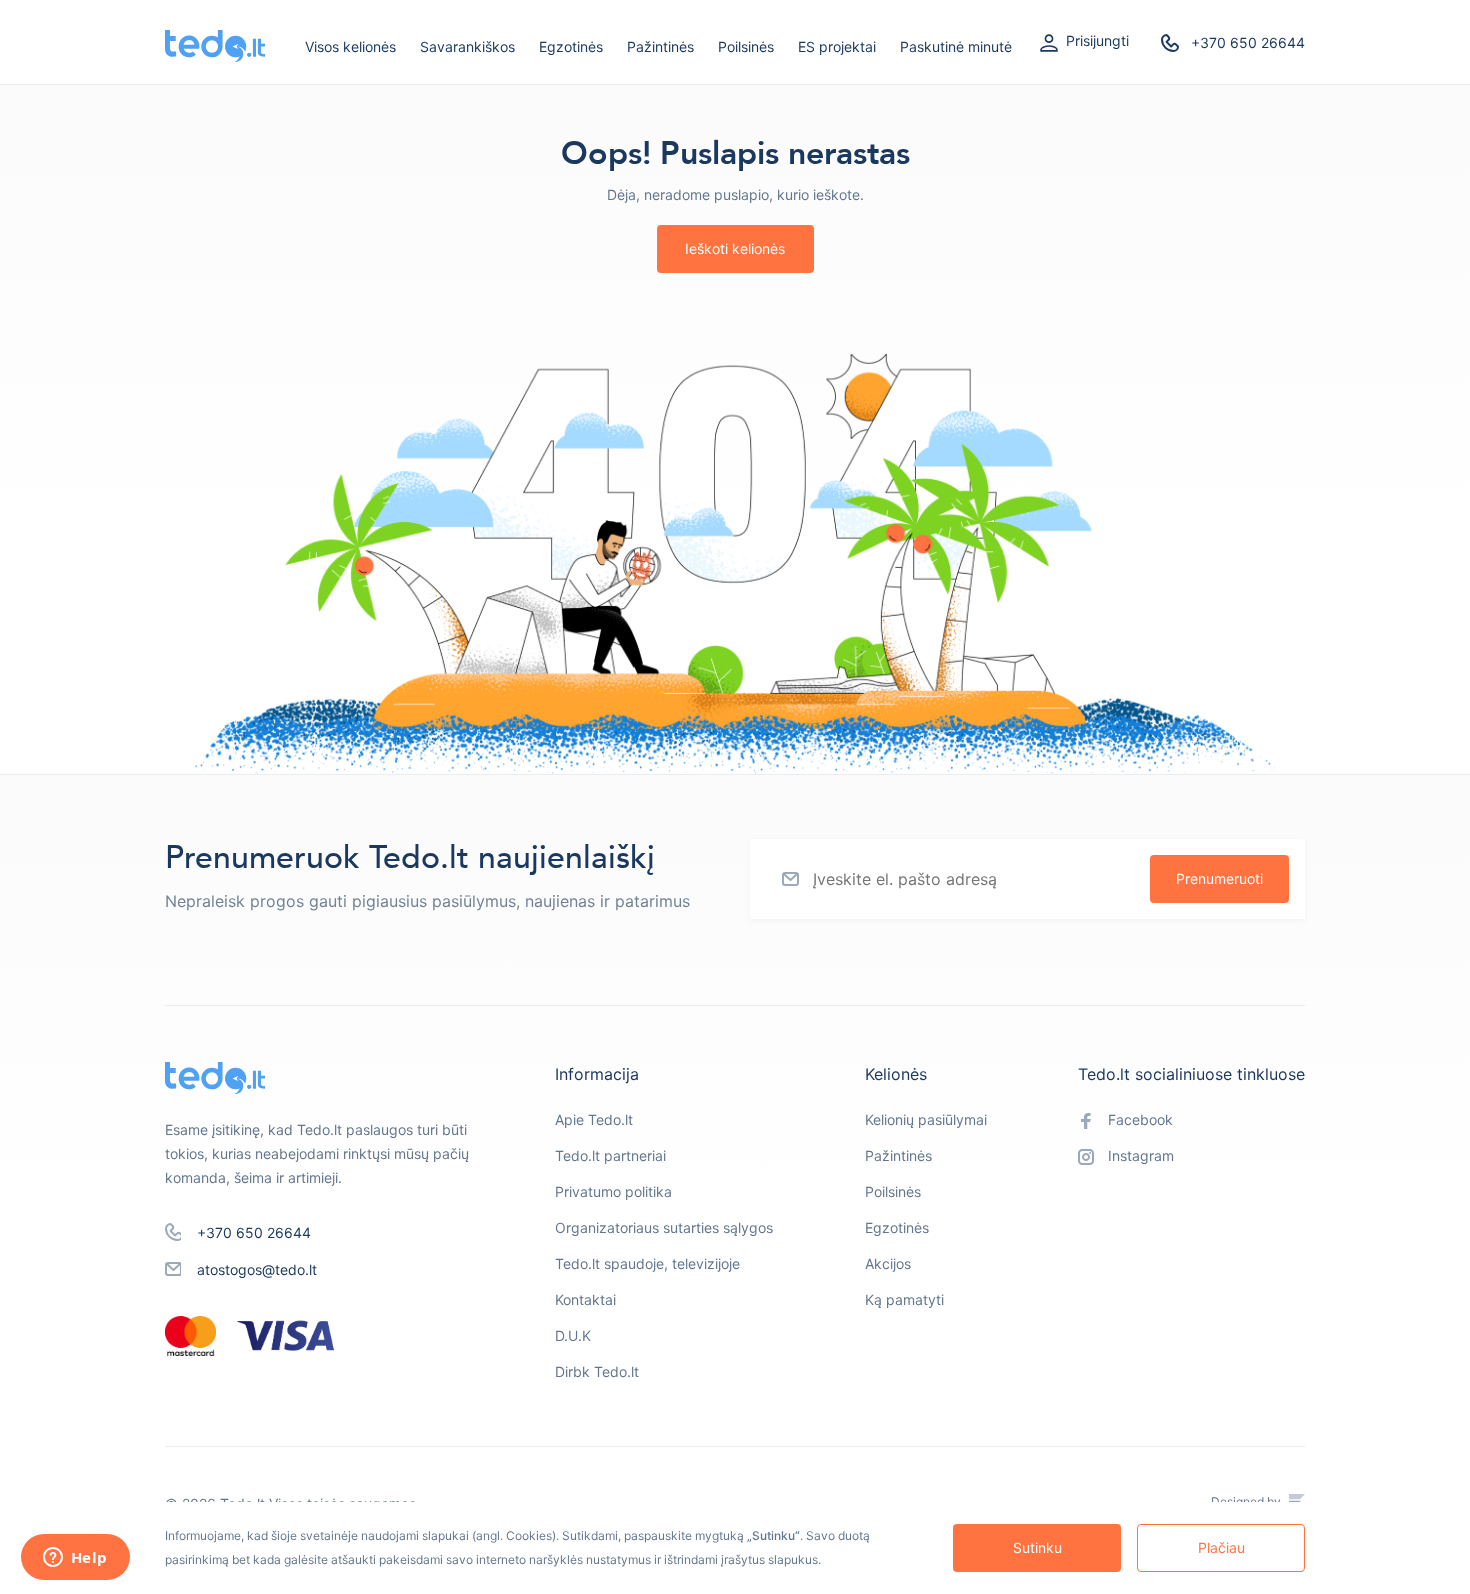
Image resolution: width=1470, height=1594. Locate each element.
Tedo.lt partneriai (610, 1155)
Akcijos (888, 1263)
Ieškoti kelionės (735, 248)
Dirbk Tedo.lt (597, 1371)
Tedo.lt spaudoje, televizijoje (647, 1263)
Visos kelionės (350, 46)
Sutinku (1037, 1547)
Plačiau (1221, 1547)
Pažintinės (660, 46)
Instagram (1141, 1155)
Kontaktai (585, 1299)
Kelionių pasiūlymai (926, 1119)
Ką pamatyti (904, 1299)
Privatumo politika (613, 1191)
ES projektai (837, 46)
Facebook (1140, 1119)
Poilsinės (746, 46)
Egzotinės (571, 46)
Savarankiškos (467, 46)
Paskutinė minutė (956, 46)
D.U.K (573, 1335)
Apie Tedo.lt (594, 1119)
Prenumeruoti (1219, 878)
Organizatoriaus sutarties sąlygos (664, 1227)
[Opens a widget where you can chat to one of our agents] (75, 1559)
